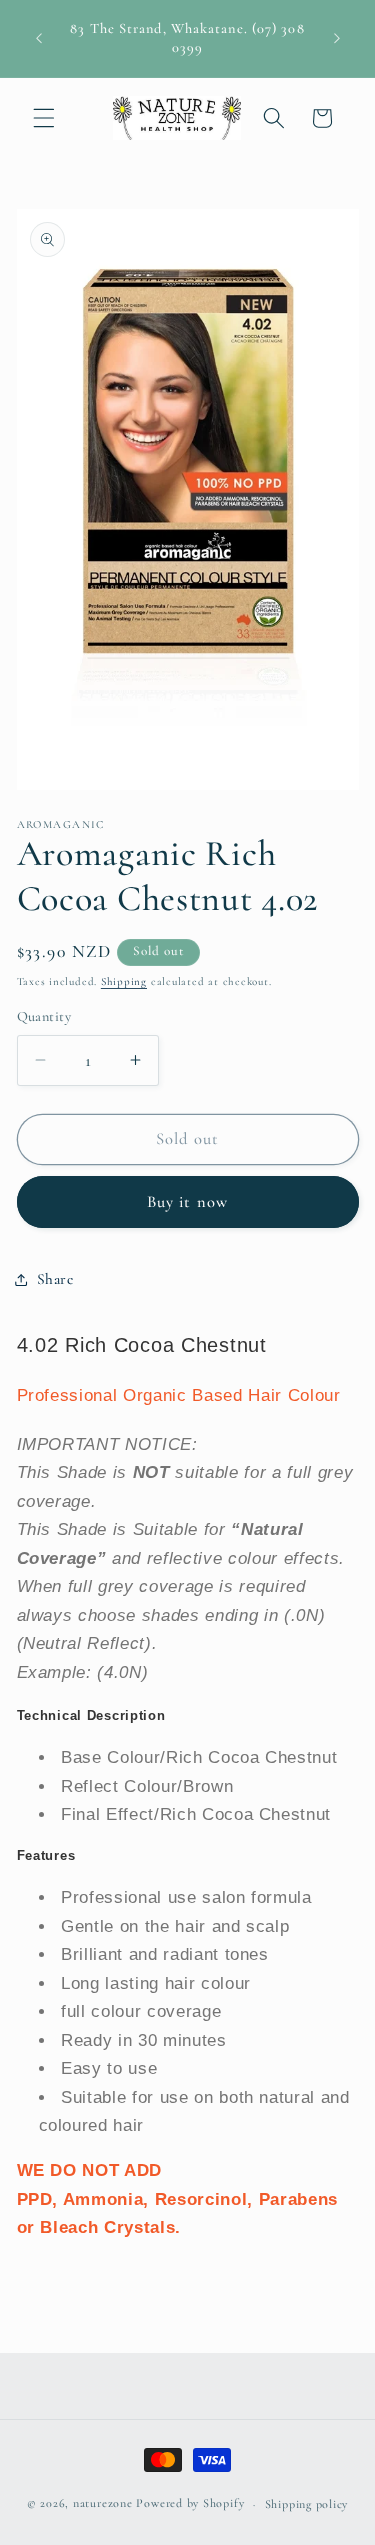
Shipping (124, 981)
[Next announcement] (337, 39)
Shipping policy (307, 2504)
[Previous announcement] (39, 39)
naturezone (103, 2504)
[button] (44, 118)
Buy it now (187, 1202)
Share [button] (55, 1279)
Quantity (44, 1016)
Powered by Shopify (190, 2504)
